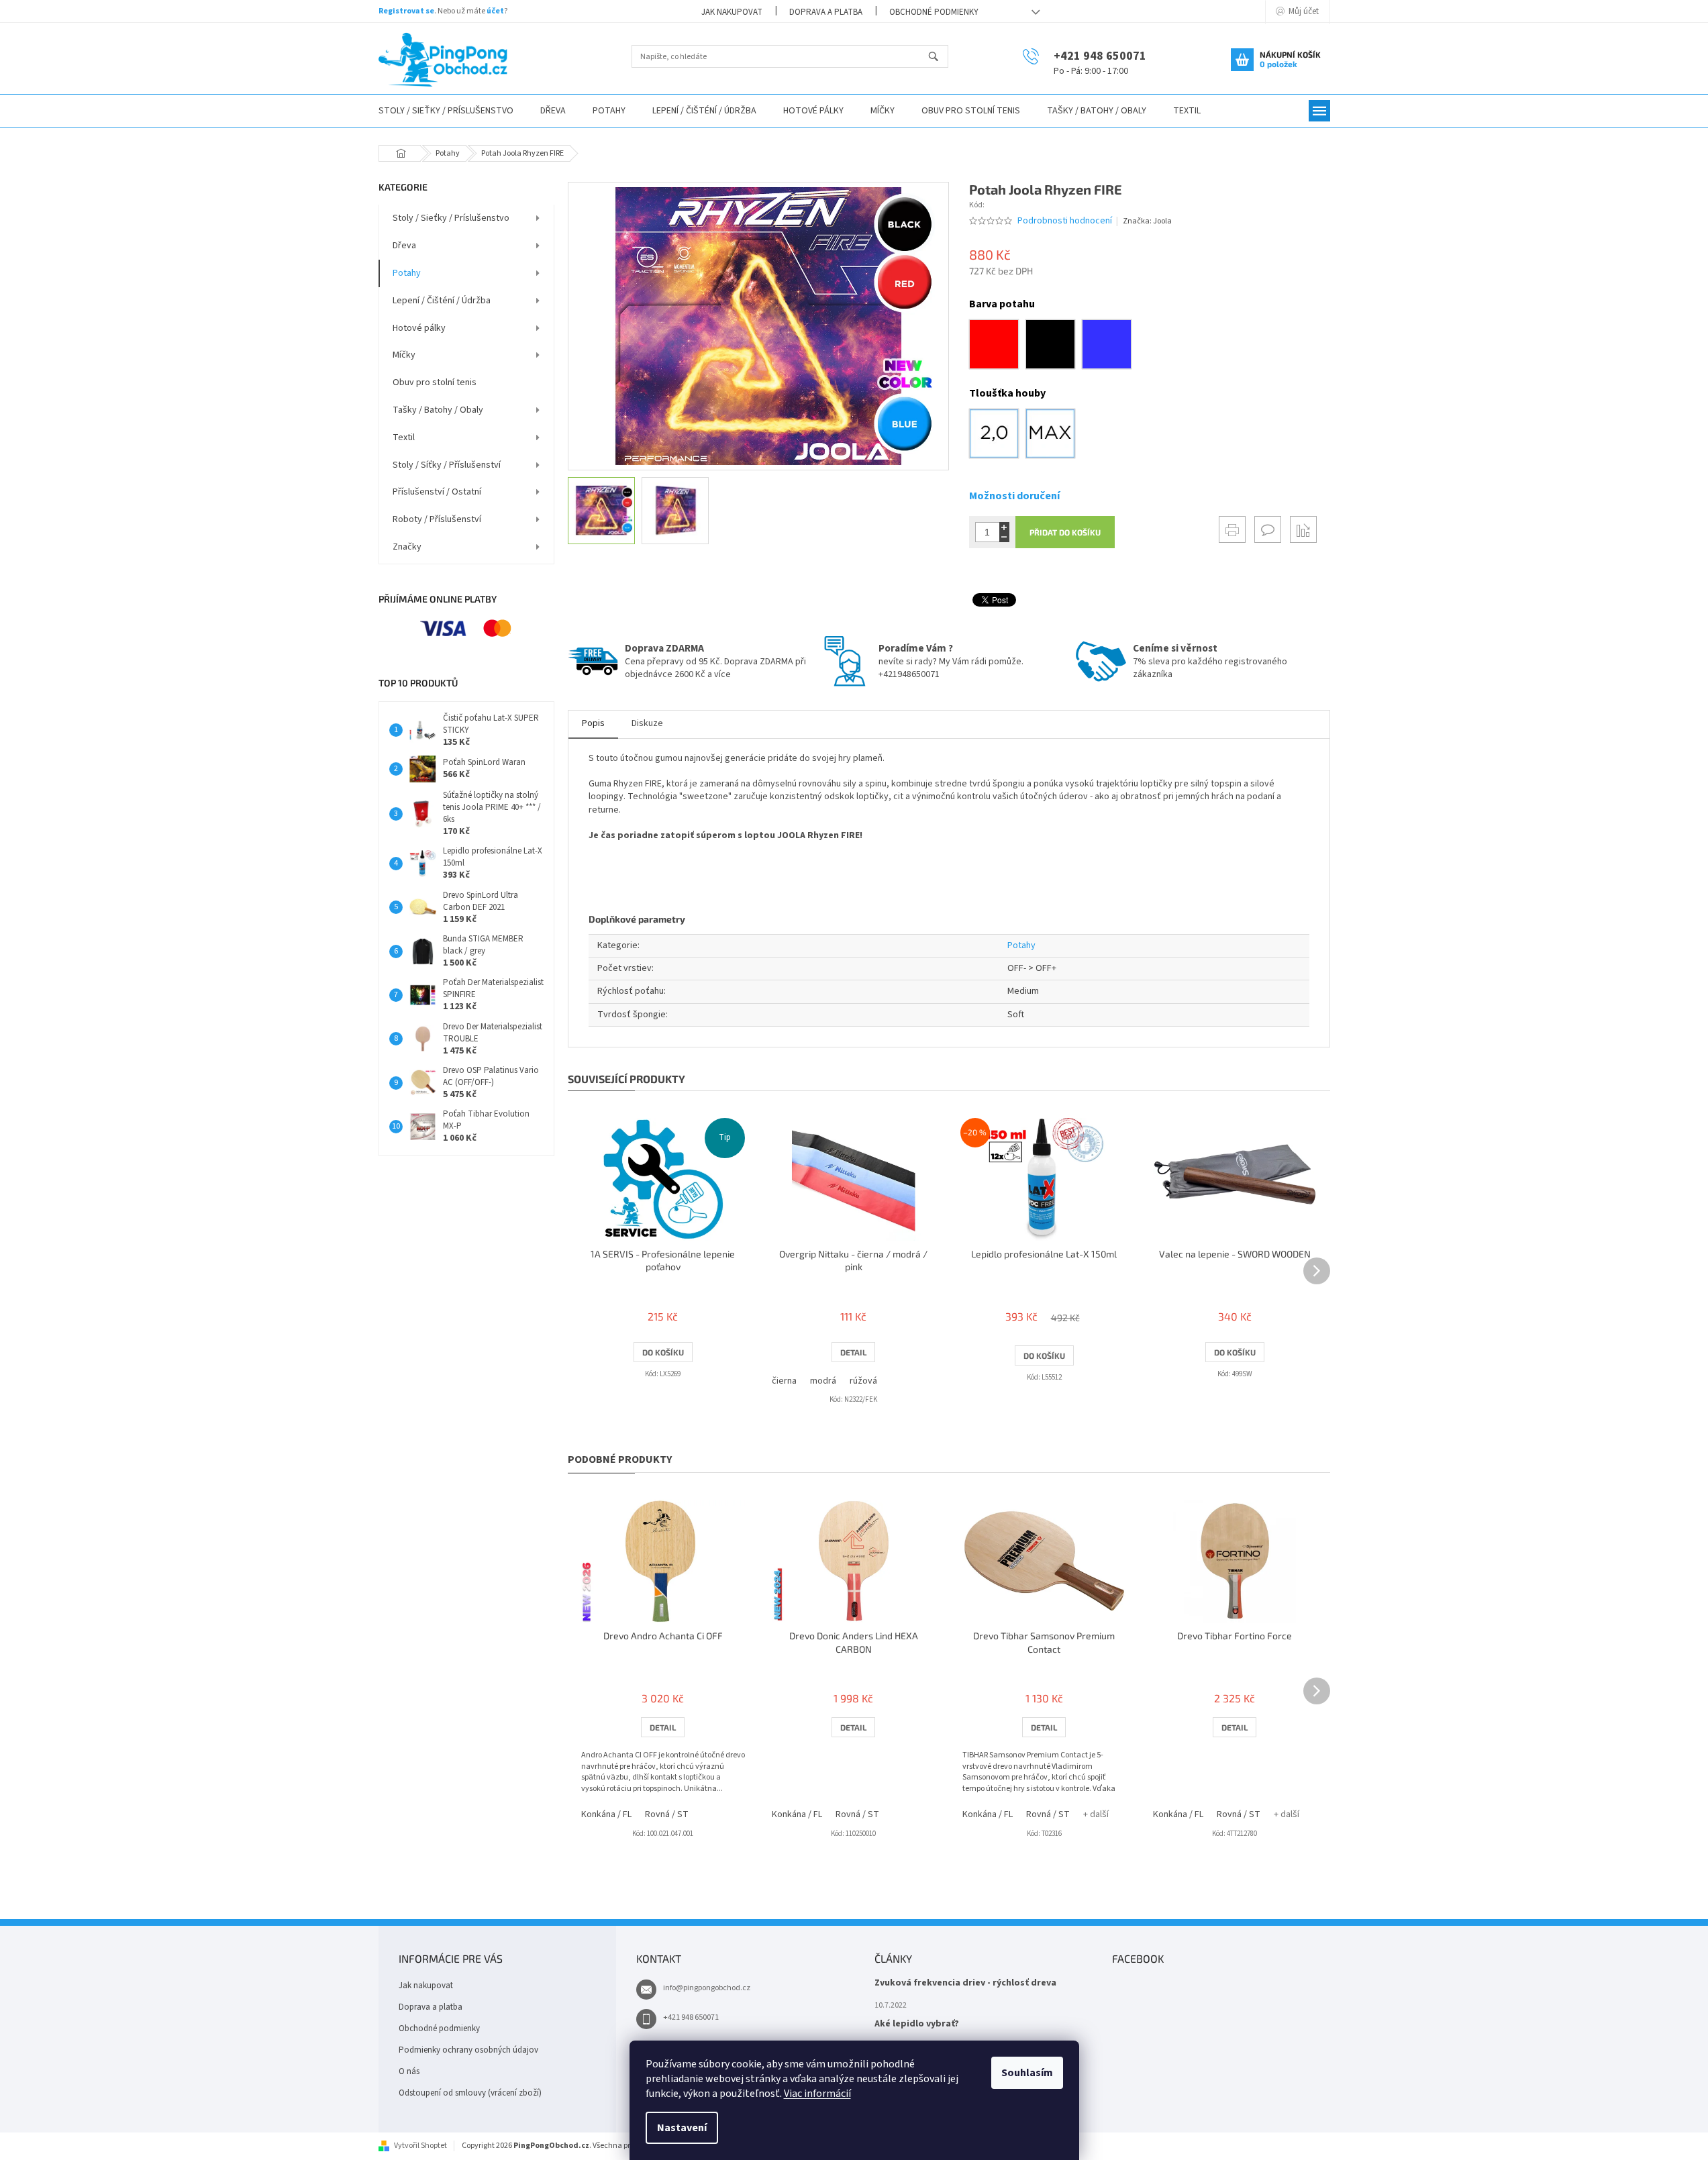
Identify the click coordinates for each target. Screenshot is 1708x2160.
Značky (407, 547)
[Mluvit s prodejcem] (1268, 529)
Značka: (1147, 221)
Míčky (404, 355)
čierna (784, 1381)
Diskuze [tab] (647, 723)
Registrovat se (406, 11)
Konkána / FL (606, 1814)
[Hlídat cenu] (1303, 529)
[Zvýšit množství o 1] (1004, 527)
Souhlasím (1027, 2073)
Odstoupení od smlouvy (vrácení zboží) (470, 2093)
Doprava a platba (826, 12)
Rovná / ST (667, 1814)
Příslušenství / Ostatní (437, 492)
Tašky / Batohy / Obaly (438, 410)
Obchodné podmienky (934, 12)
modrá (823, 1381)
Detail (853, 1352)
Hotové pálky (419, 328)
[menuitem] (446, 111)
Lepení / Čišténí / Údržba (442, 301)
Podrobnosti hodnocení (1065, 221)
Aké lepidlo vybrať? (917, 2024)
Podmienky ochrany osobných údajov (468, 2050)
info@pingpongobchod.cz (707, 1988)
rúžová (863, 1381)
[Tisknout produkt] (1232, 529)
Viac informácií (817, 2094)
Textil (404, 438)
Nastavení (682, 2128)
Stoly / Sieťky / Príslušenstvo (451, 218)
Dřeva (404, 246)
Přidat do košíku (1065, 532)
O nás (409, 2071)
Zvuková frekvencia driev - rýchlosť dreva (965, 1983)
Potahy (407, 273)
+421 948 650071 (691, 2017)
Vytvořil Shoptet (420, 2146)
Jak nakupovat (732, 12)
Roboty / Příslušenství (437, 519)
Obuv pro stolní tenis (435, 382)
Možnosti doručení (1014, 496)
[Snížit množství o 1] (1004, 537)
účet (495, 11)
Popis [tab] (593, 723)
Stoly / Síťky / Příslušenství (447, 465)
